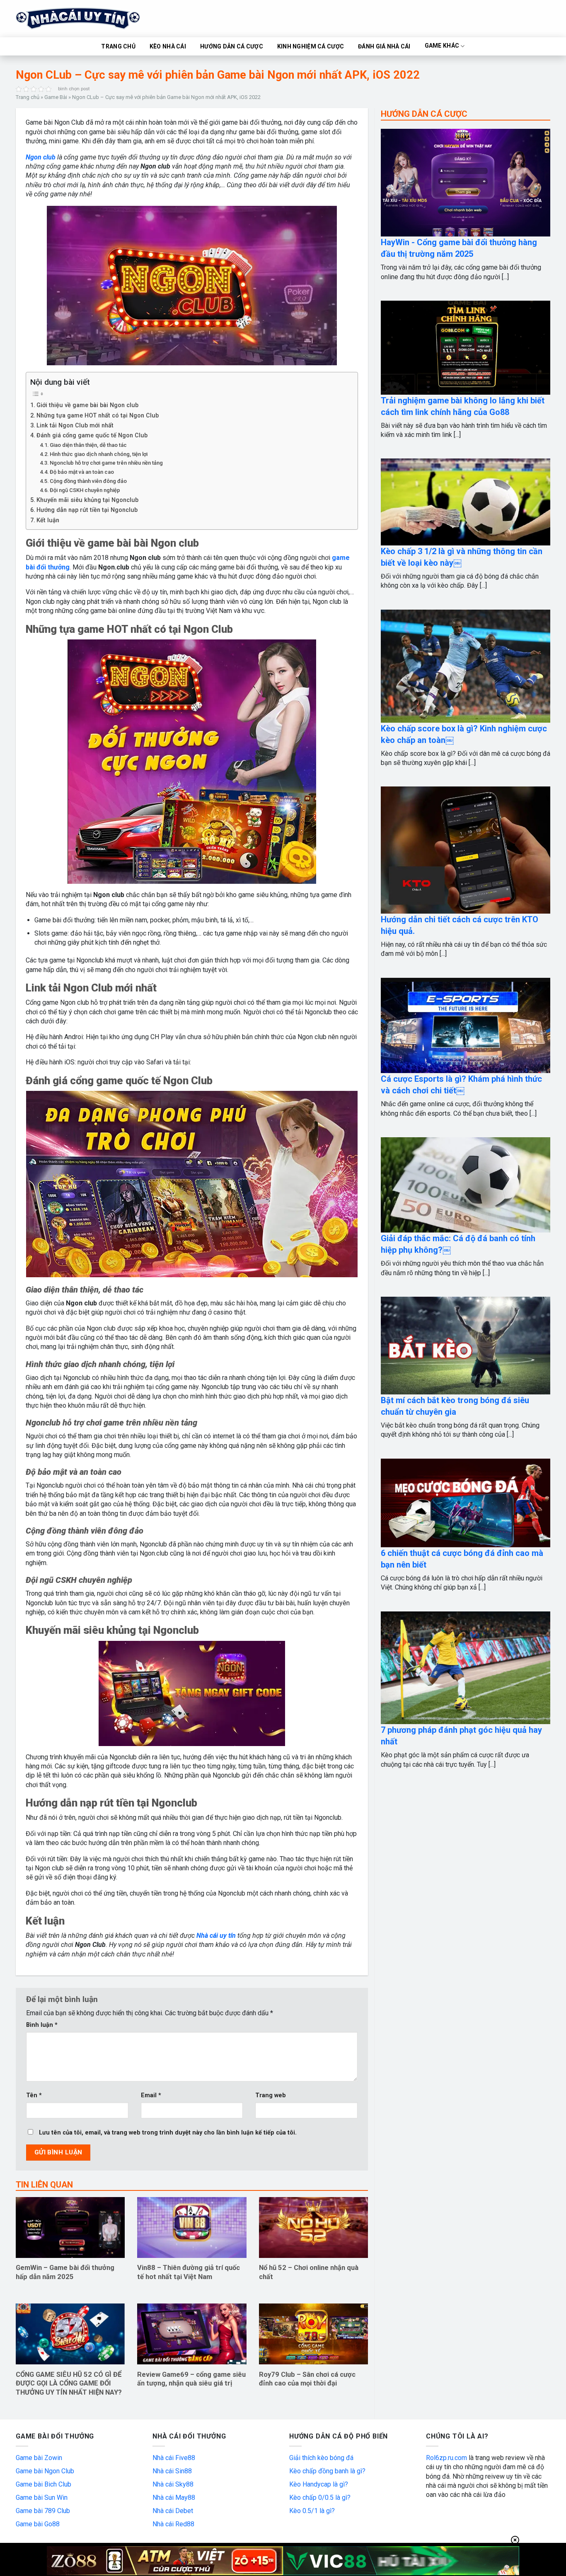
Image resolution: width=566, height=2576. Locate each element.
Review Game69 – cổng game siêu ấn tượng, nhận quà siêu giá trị (191, 2379)
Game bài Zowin (39, 2458)
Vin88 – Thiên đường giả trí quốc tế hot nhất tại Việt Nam (189, 2272)
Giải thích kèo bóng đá (321, 2458)
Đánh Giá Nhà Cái (384, 46)
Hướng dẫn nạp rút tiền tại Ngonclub (87, 510)
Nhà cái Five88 (174, 2458)
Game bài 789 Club (43, 2511)
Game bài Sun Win (42, 2498)
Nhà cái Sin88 (172, 2471)
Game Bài (56, 97)
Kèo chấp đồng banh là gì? (327, 2471)
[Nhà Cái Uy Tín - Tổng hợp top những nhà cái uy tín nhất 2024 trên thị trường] (88, 19)
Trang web (271, 2095)
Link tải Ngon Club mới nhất (75, 426)
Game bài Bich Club (44, 2484)
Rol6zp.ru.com (446, 2458)
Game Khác (442, 46)
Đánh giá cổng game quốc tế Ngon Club (92, 435)
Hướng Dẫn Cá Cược (232, 46)
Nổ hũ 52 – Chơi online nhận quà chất (309, 2272)
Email (151, 2095)
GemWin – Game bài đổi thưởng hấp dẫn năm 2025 (65, 2272)
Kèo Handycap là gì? (319, 2484)
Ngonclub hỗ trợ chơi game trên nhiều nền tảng (106, 463)
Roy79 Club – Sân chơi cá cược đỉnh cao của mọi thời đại (307, 2379)
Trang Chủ (118, 46)
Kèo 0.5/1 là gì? (312, 2511)
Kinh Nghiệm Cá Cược (311, 46)
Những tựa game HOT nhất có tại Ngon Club (98, 416)
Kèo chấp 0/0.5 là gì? (320, 2498)
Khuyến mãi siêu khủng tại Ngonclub (87, 500)
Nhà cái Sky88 (173, 2484)
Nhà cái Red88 (173, 2524)
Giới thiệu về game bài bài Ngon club (87, 405)
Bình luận (42, 2025)
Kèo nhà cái (168, 46)
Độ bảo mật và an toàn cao (82, 472)
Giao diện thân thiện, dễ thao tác (88, 445)
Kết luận (48, 520)
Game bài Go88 (38, 2524)
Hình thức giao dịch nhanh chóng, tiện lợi (99, 454)
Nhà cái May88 (174, 2498)
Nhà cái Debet (173, 2511)
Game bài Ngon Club (45, 2471)
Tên (34, 2095)
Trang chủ (28, 97)
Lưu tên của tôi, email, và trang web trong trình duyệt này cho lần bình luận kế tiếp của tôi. (168, 2133)
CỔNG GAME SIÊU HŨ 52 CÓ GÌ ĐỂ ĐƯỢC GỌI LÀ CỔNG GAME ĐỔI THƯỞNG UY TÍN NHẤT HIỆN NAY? (69, 2383)
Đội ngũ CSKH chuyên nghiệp (85, 490)
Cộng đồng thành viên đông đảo (88, 481)
